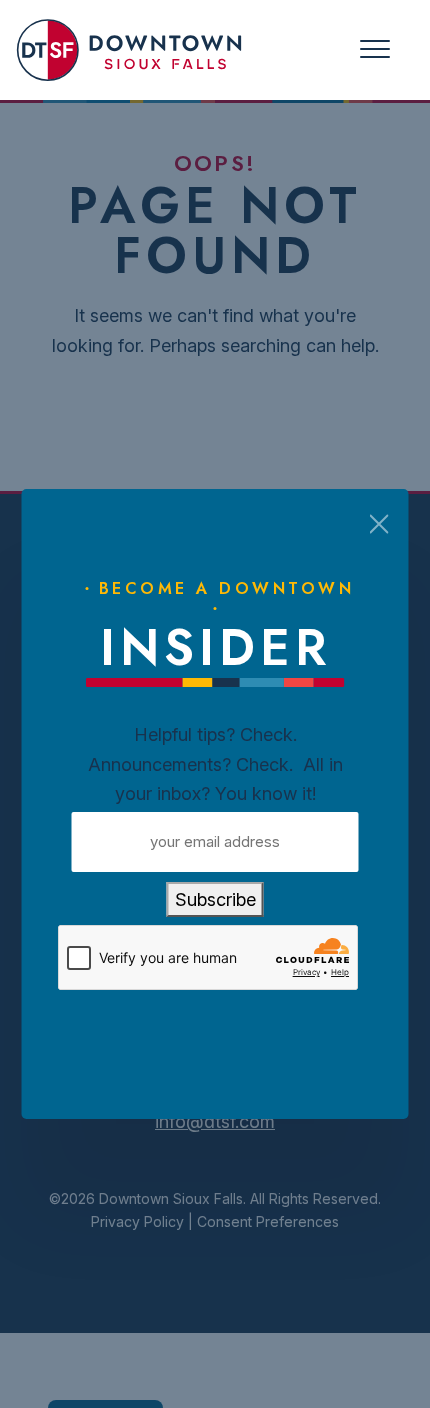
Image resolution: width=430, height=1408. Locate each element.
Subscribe (215, 899)
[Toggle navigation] (375, 49)
